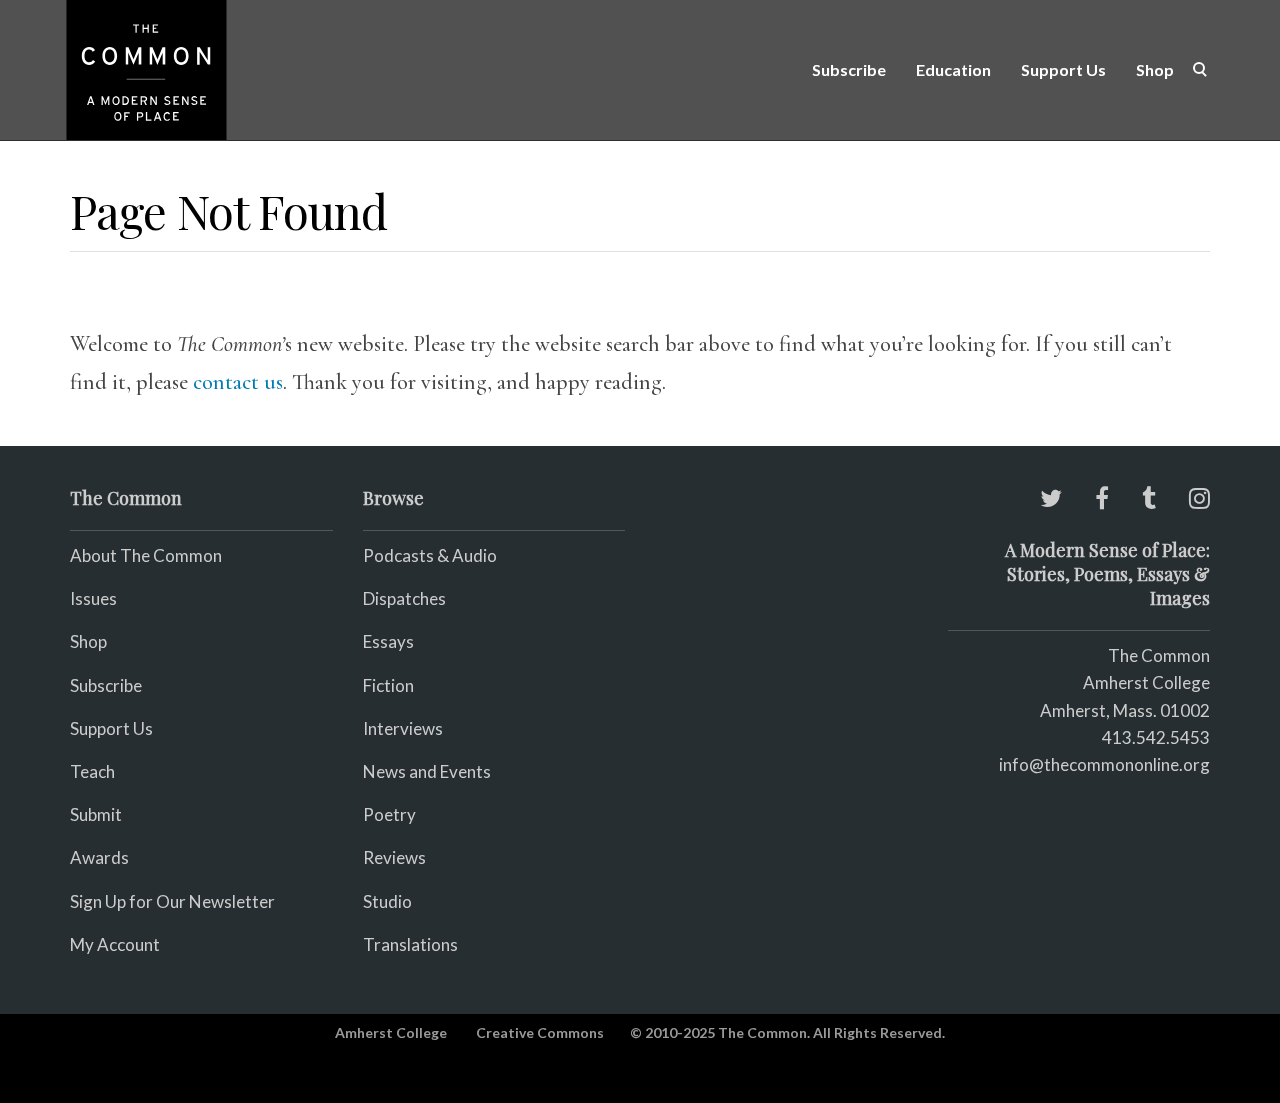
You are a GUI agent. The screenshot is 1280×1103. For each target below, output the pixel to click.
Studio (387, 901)
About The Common (146, 555)
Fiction (388, 685)
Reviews (394, 857)
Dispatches (404, 598)
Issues (93, 598)
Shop (1155, 69)
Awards (99, 857)
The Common (1159, 655)
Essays (388, 641)
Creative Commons (540, 1032)
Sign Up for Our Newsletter (172, 901)
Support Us (1063, 69)
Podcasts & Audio (430, 555)
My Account (115, 944)
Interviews (403, 728)
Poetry (389, 814)
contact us (238, 382)
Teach (92, 771)
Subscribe (849, 69)
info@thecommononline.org (1104, 764)
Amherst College (391, 1032)
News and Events (427, 771)
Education (953, 69)
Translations (410, 944)
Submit (96, 814)
